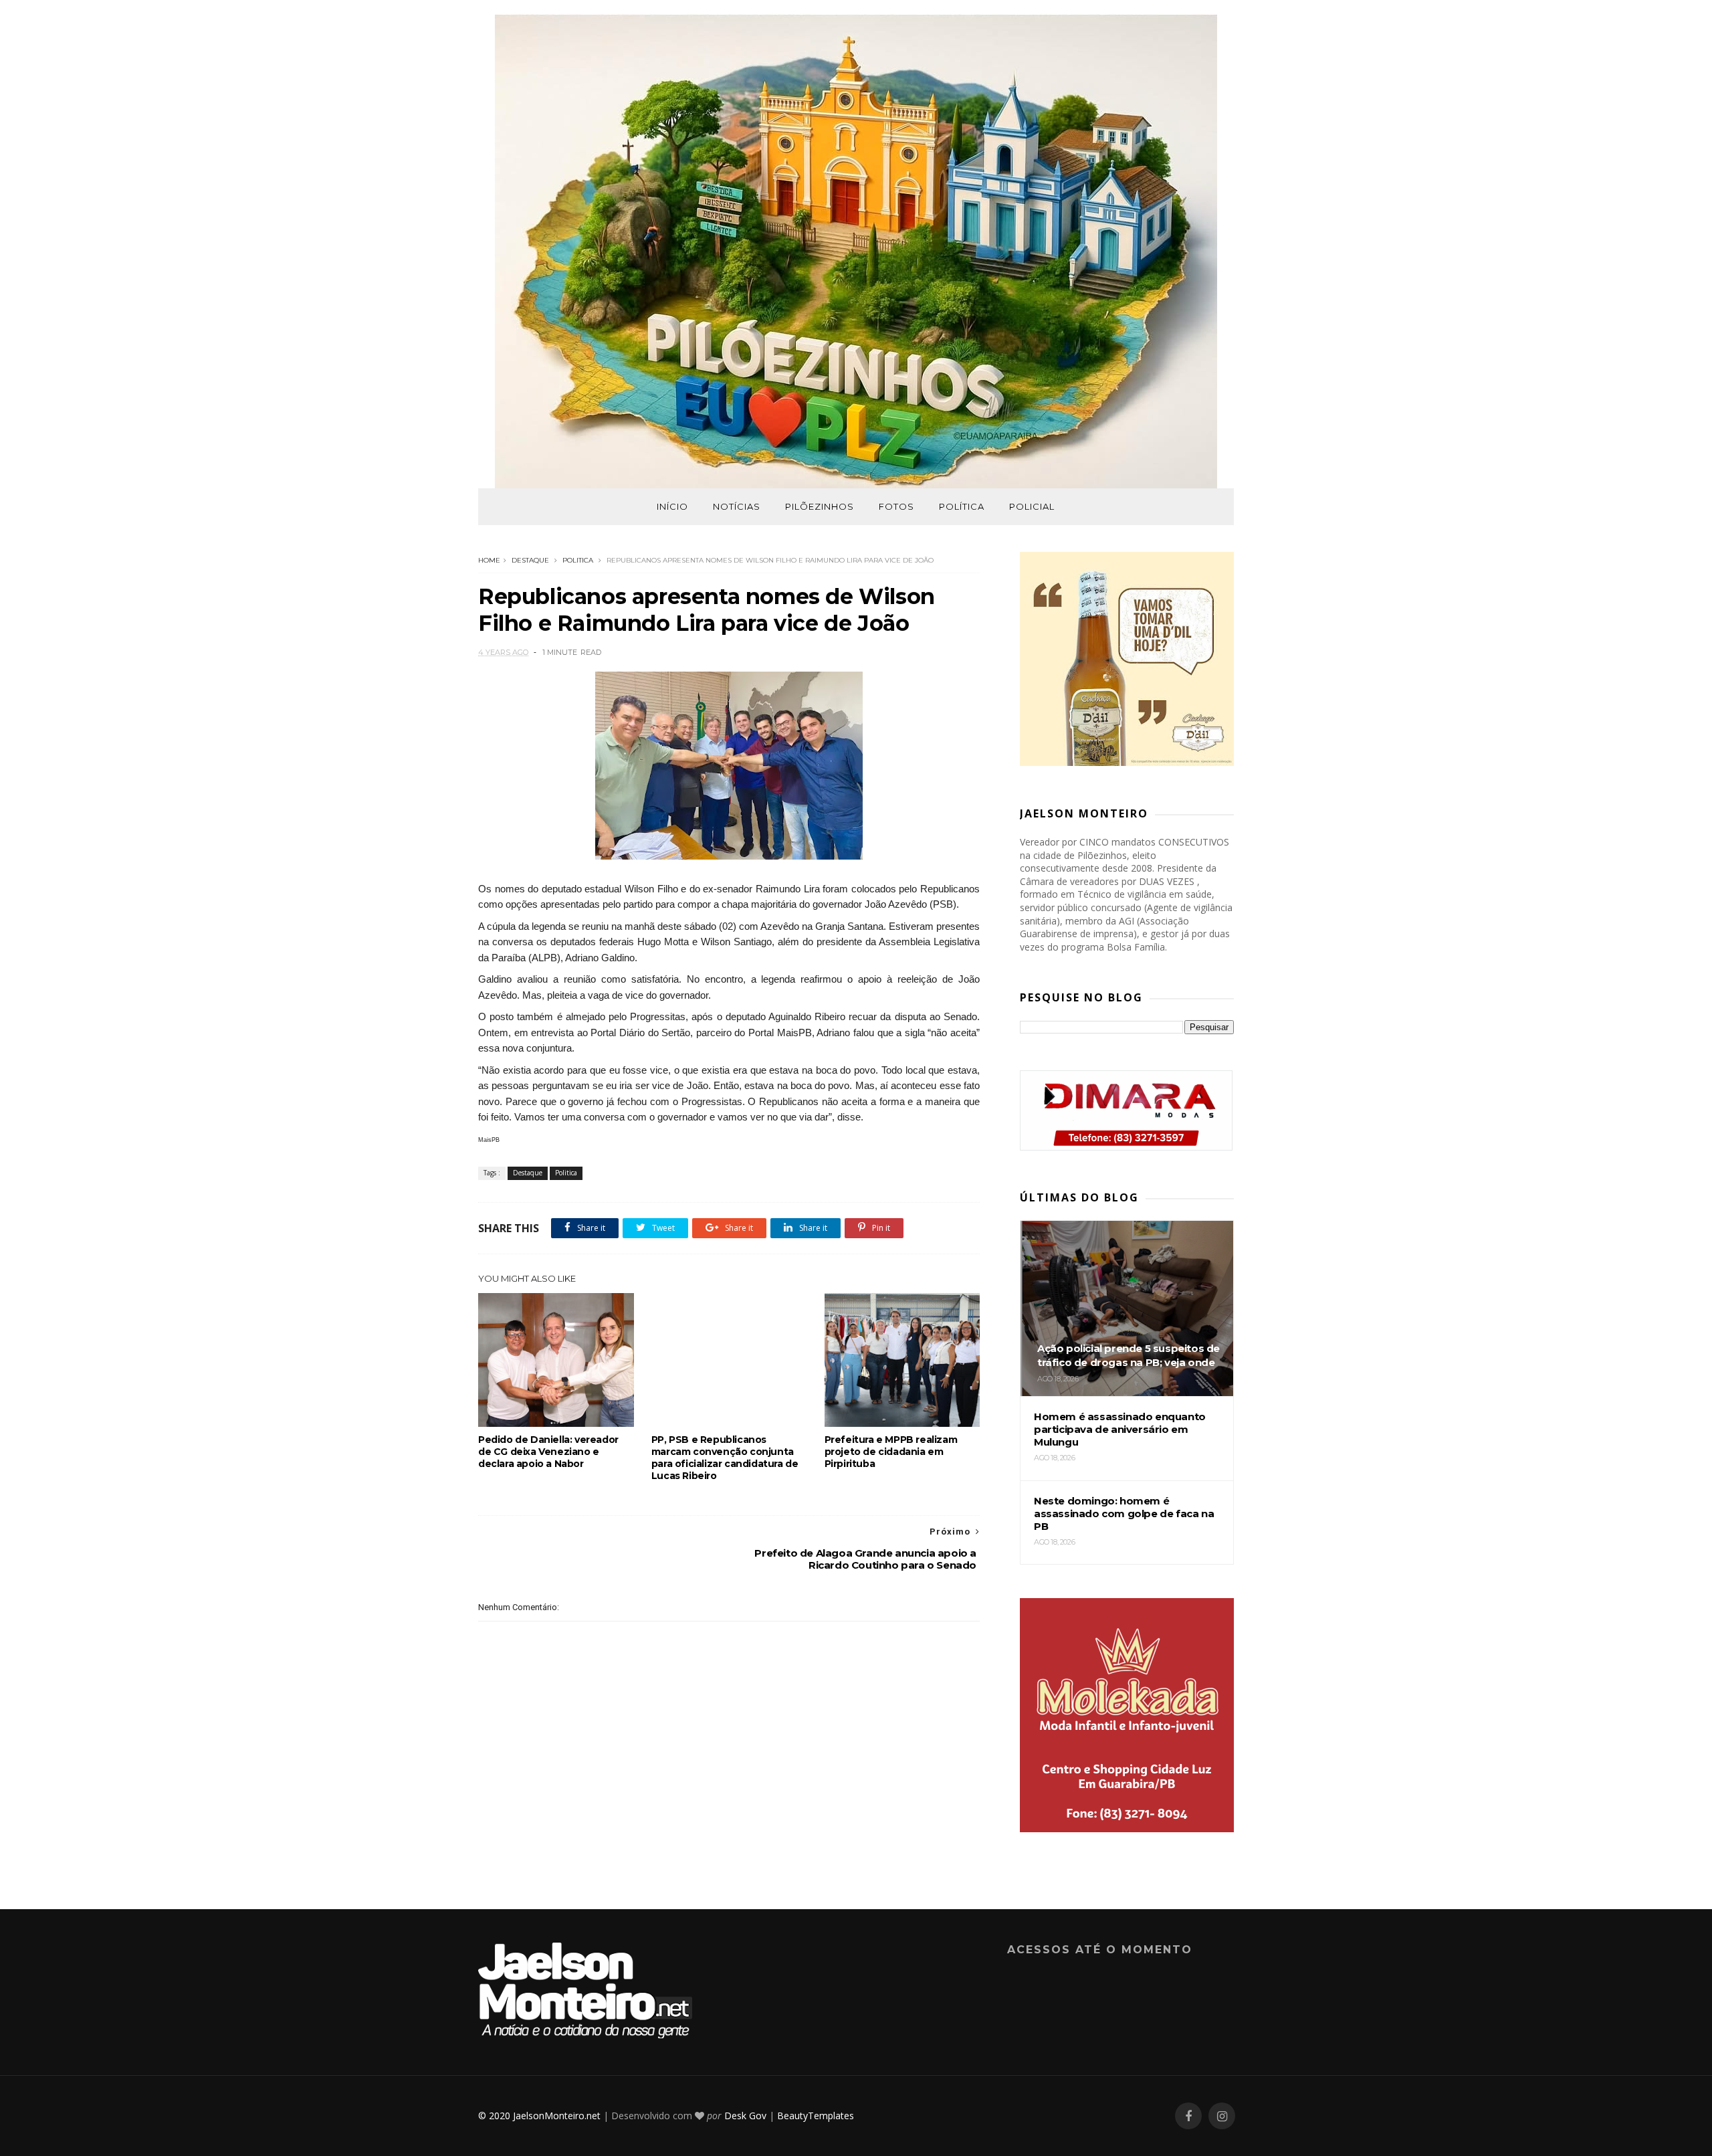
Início (672, 506)
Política (962, 506)
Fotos (896, 506)
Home (489, 560)
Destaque (530, 560)
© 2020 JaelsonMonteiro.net (539, 2116)
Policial (1032, 506)
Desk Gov (745, 2116)
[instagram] (1222, 2116)
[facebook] (1188, 2116)
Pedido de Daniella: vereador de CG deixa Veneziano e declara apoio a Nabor (548, 1452)
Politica (578, 560)
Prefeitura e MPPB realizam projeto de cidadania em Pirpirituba (891, 1452)
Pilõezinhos (820, 506)
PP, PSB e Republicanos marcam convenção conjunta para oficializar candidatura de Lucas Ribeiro (725, 1458)
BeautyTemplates (816, 2116)
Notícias (737, 506)
